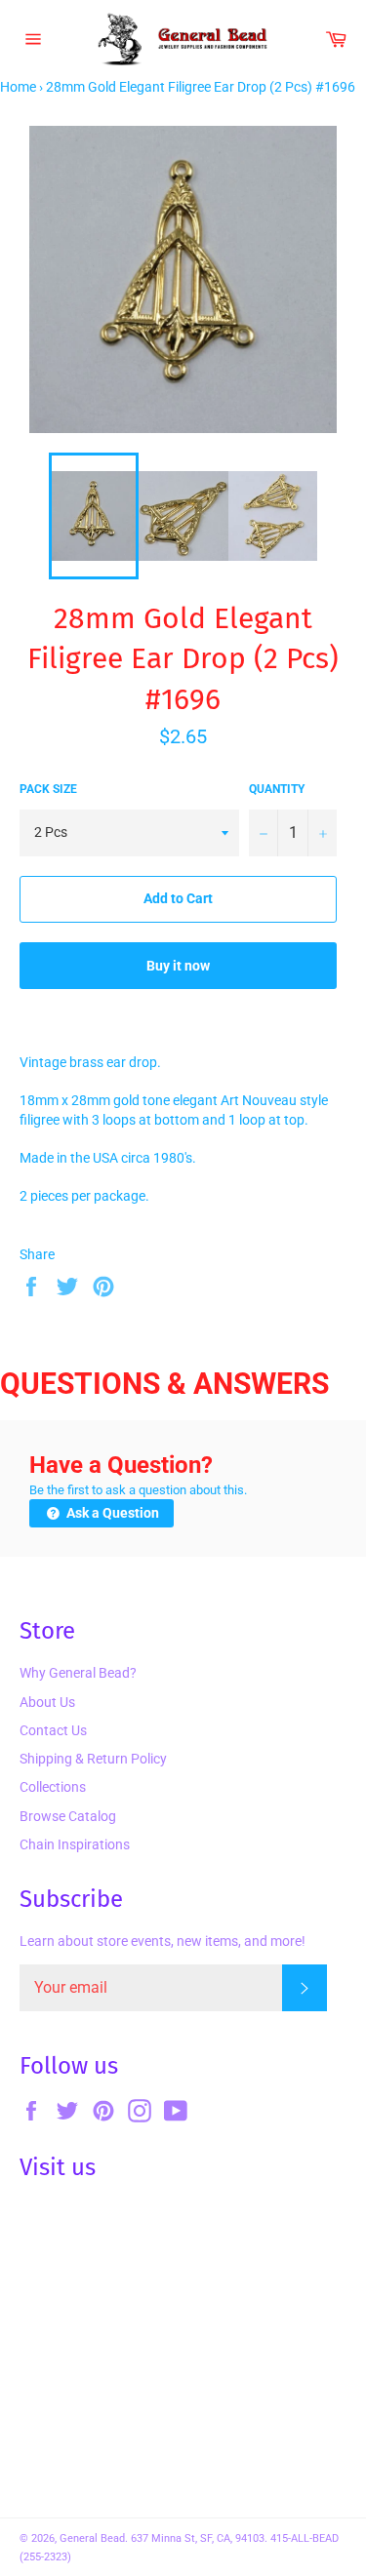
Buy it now (178, 966)
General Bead (92, 2538)
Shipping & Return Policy (93, 1759)
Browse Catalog (68, 1816)
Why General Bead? (78, 1673)
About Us (47, 1702)
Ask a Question (111, 1513)
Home (18, 87)
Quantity (277, 789)
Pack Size (48, 789)
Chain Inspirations (75, 1844)
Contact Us (53, 1730)
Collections (53, 1787)
